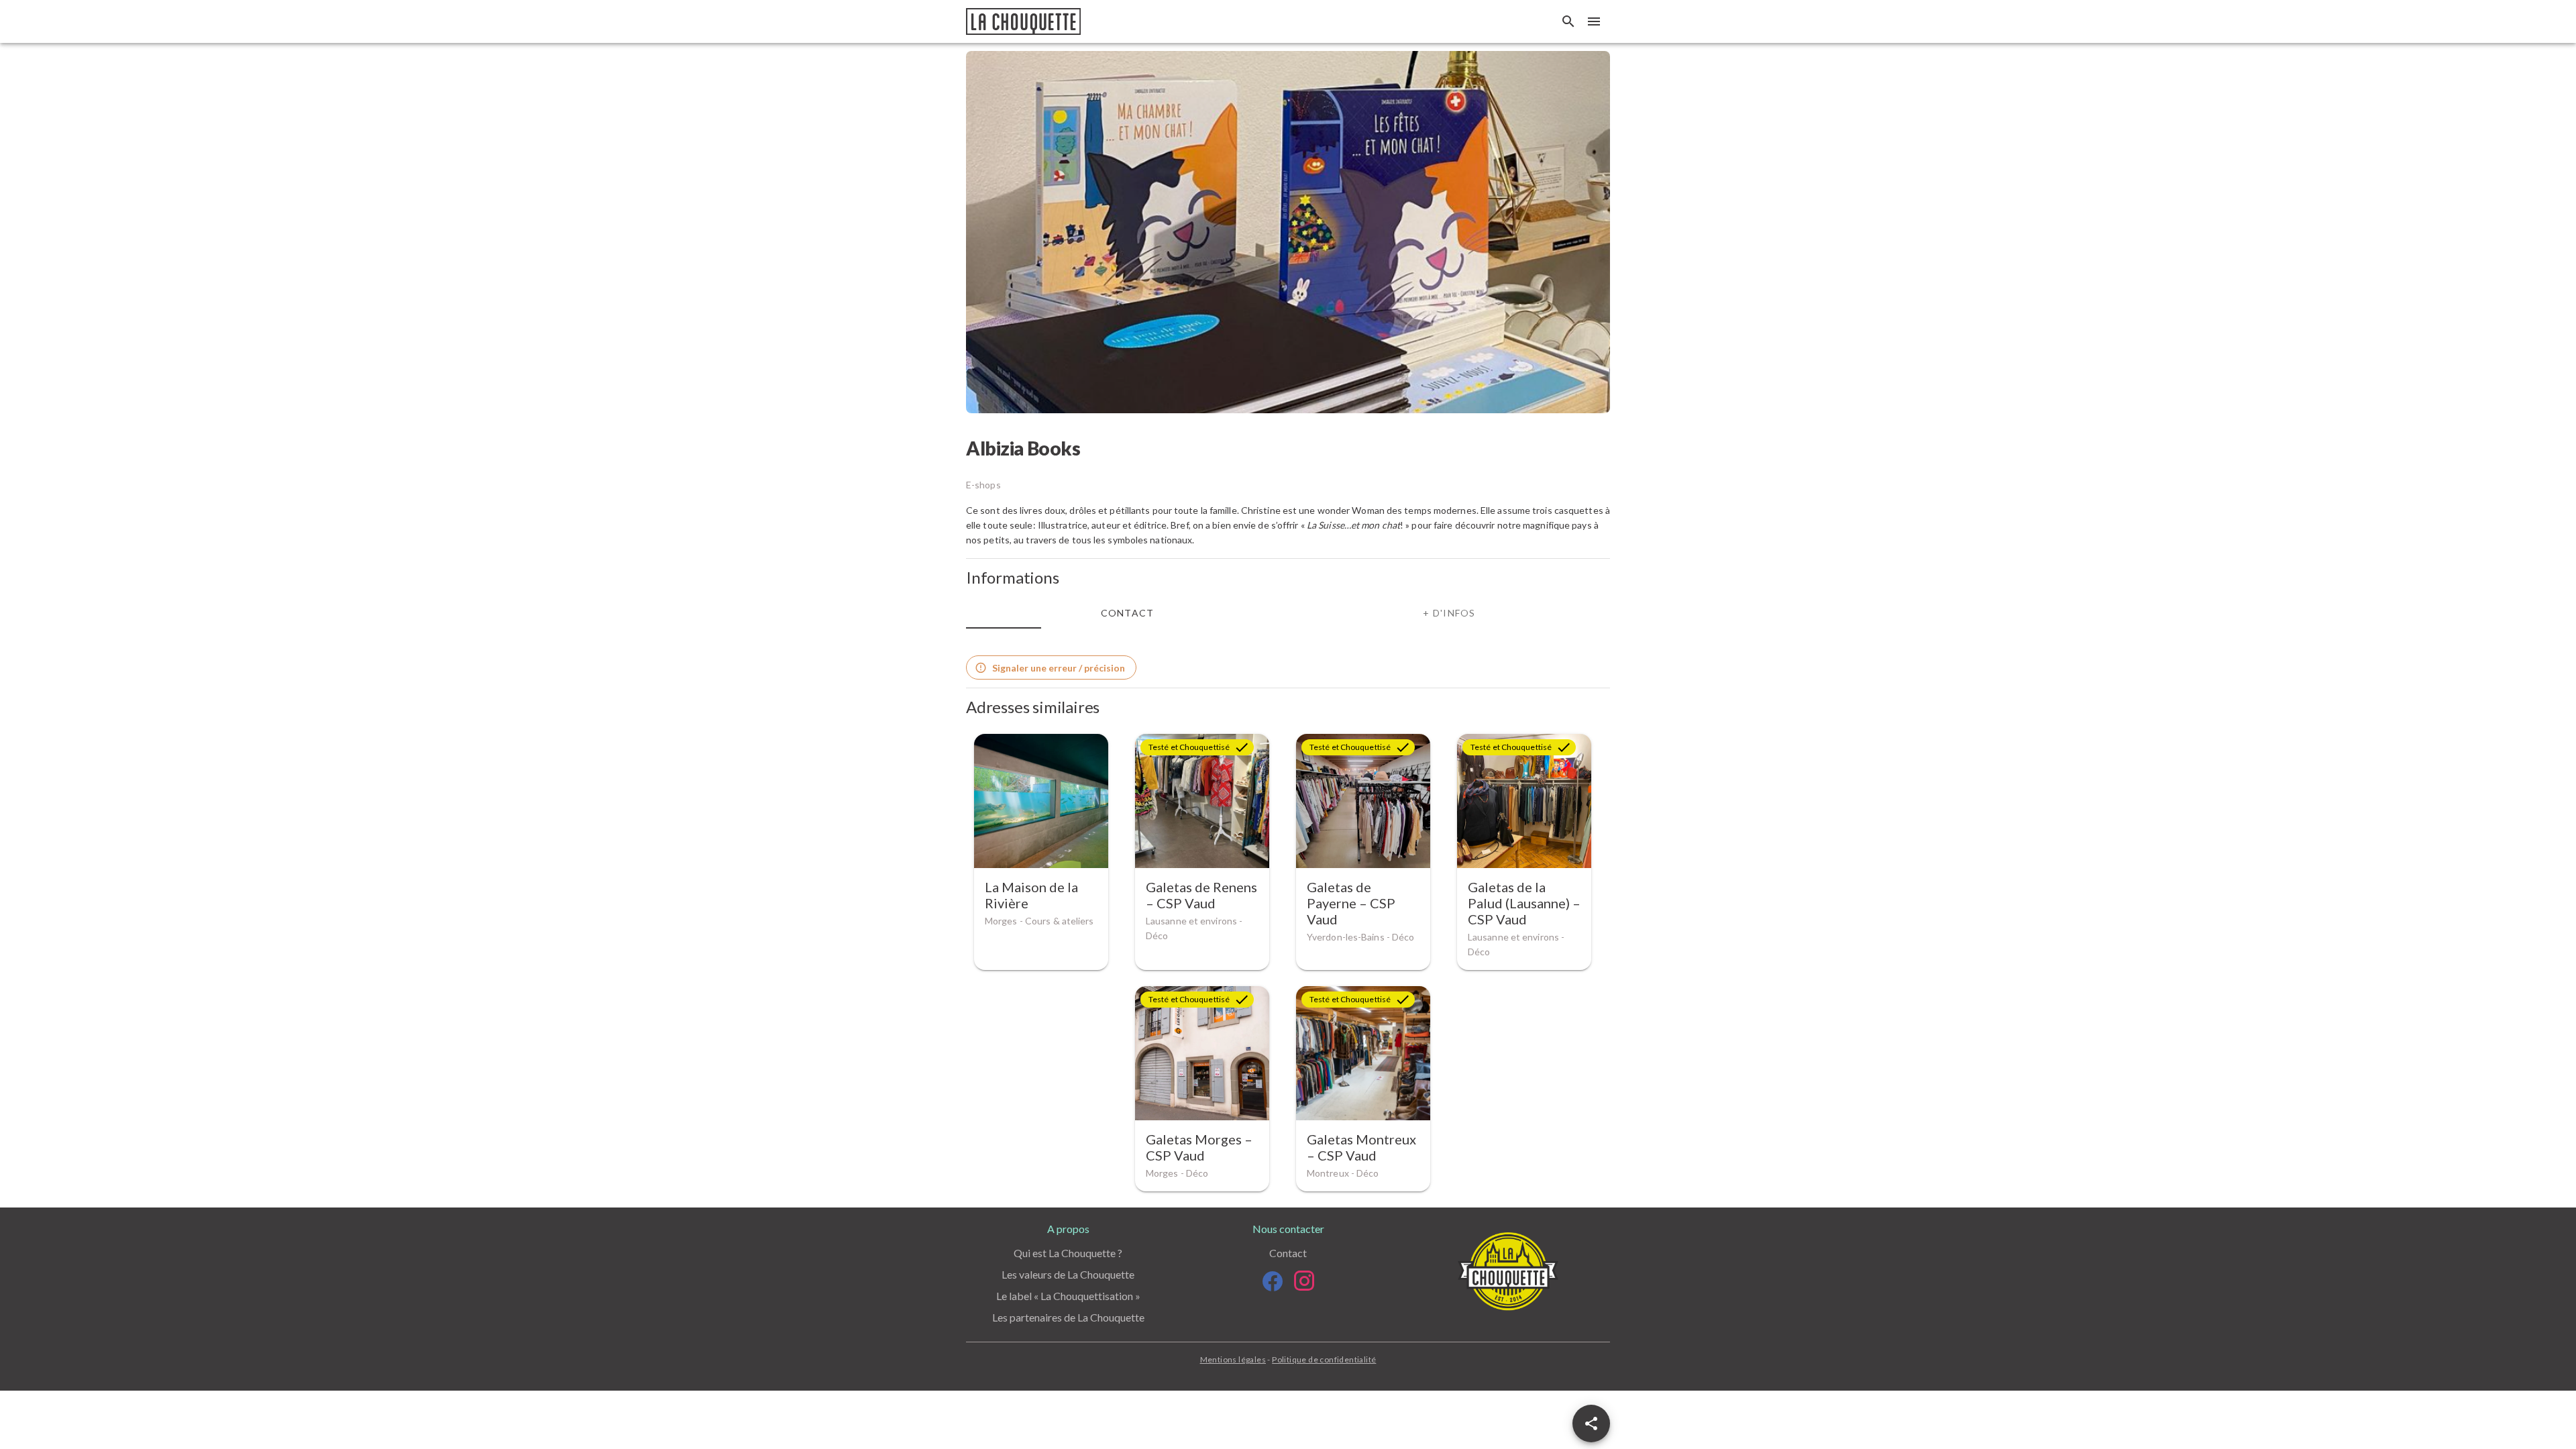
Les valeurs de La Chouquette (1068, 1274)
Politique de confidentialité (1324, 1359)
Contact (1288, 1253)
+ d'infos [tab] (1449, 613)
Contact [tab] (1128, 613)
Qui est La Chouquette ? (1068, 1253)
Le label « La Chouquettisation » (1068, 1296)
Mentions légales (1233, 1359)
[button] (1591, 1424)
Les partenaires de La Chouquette (1068, 1317)
